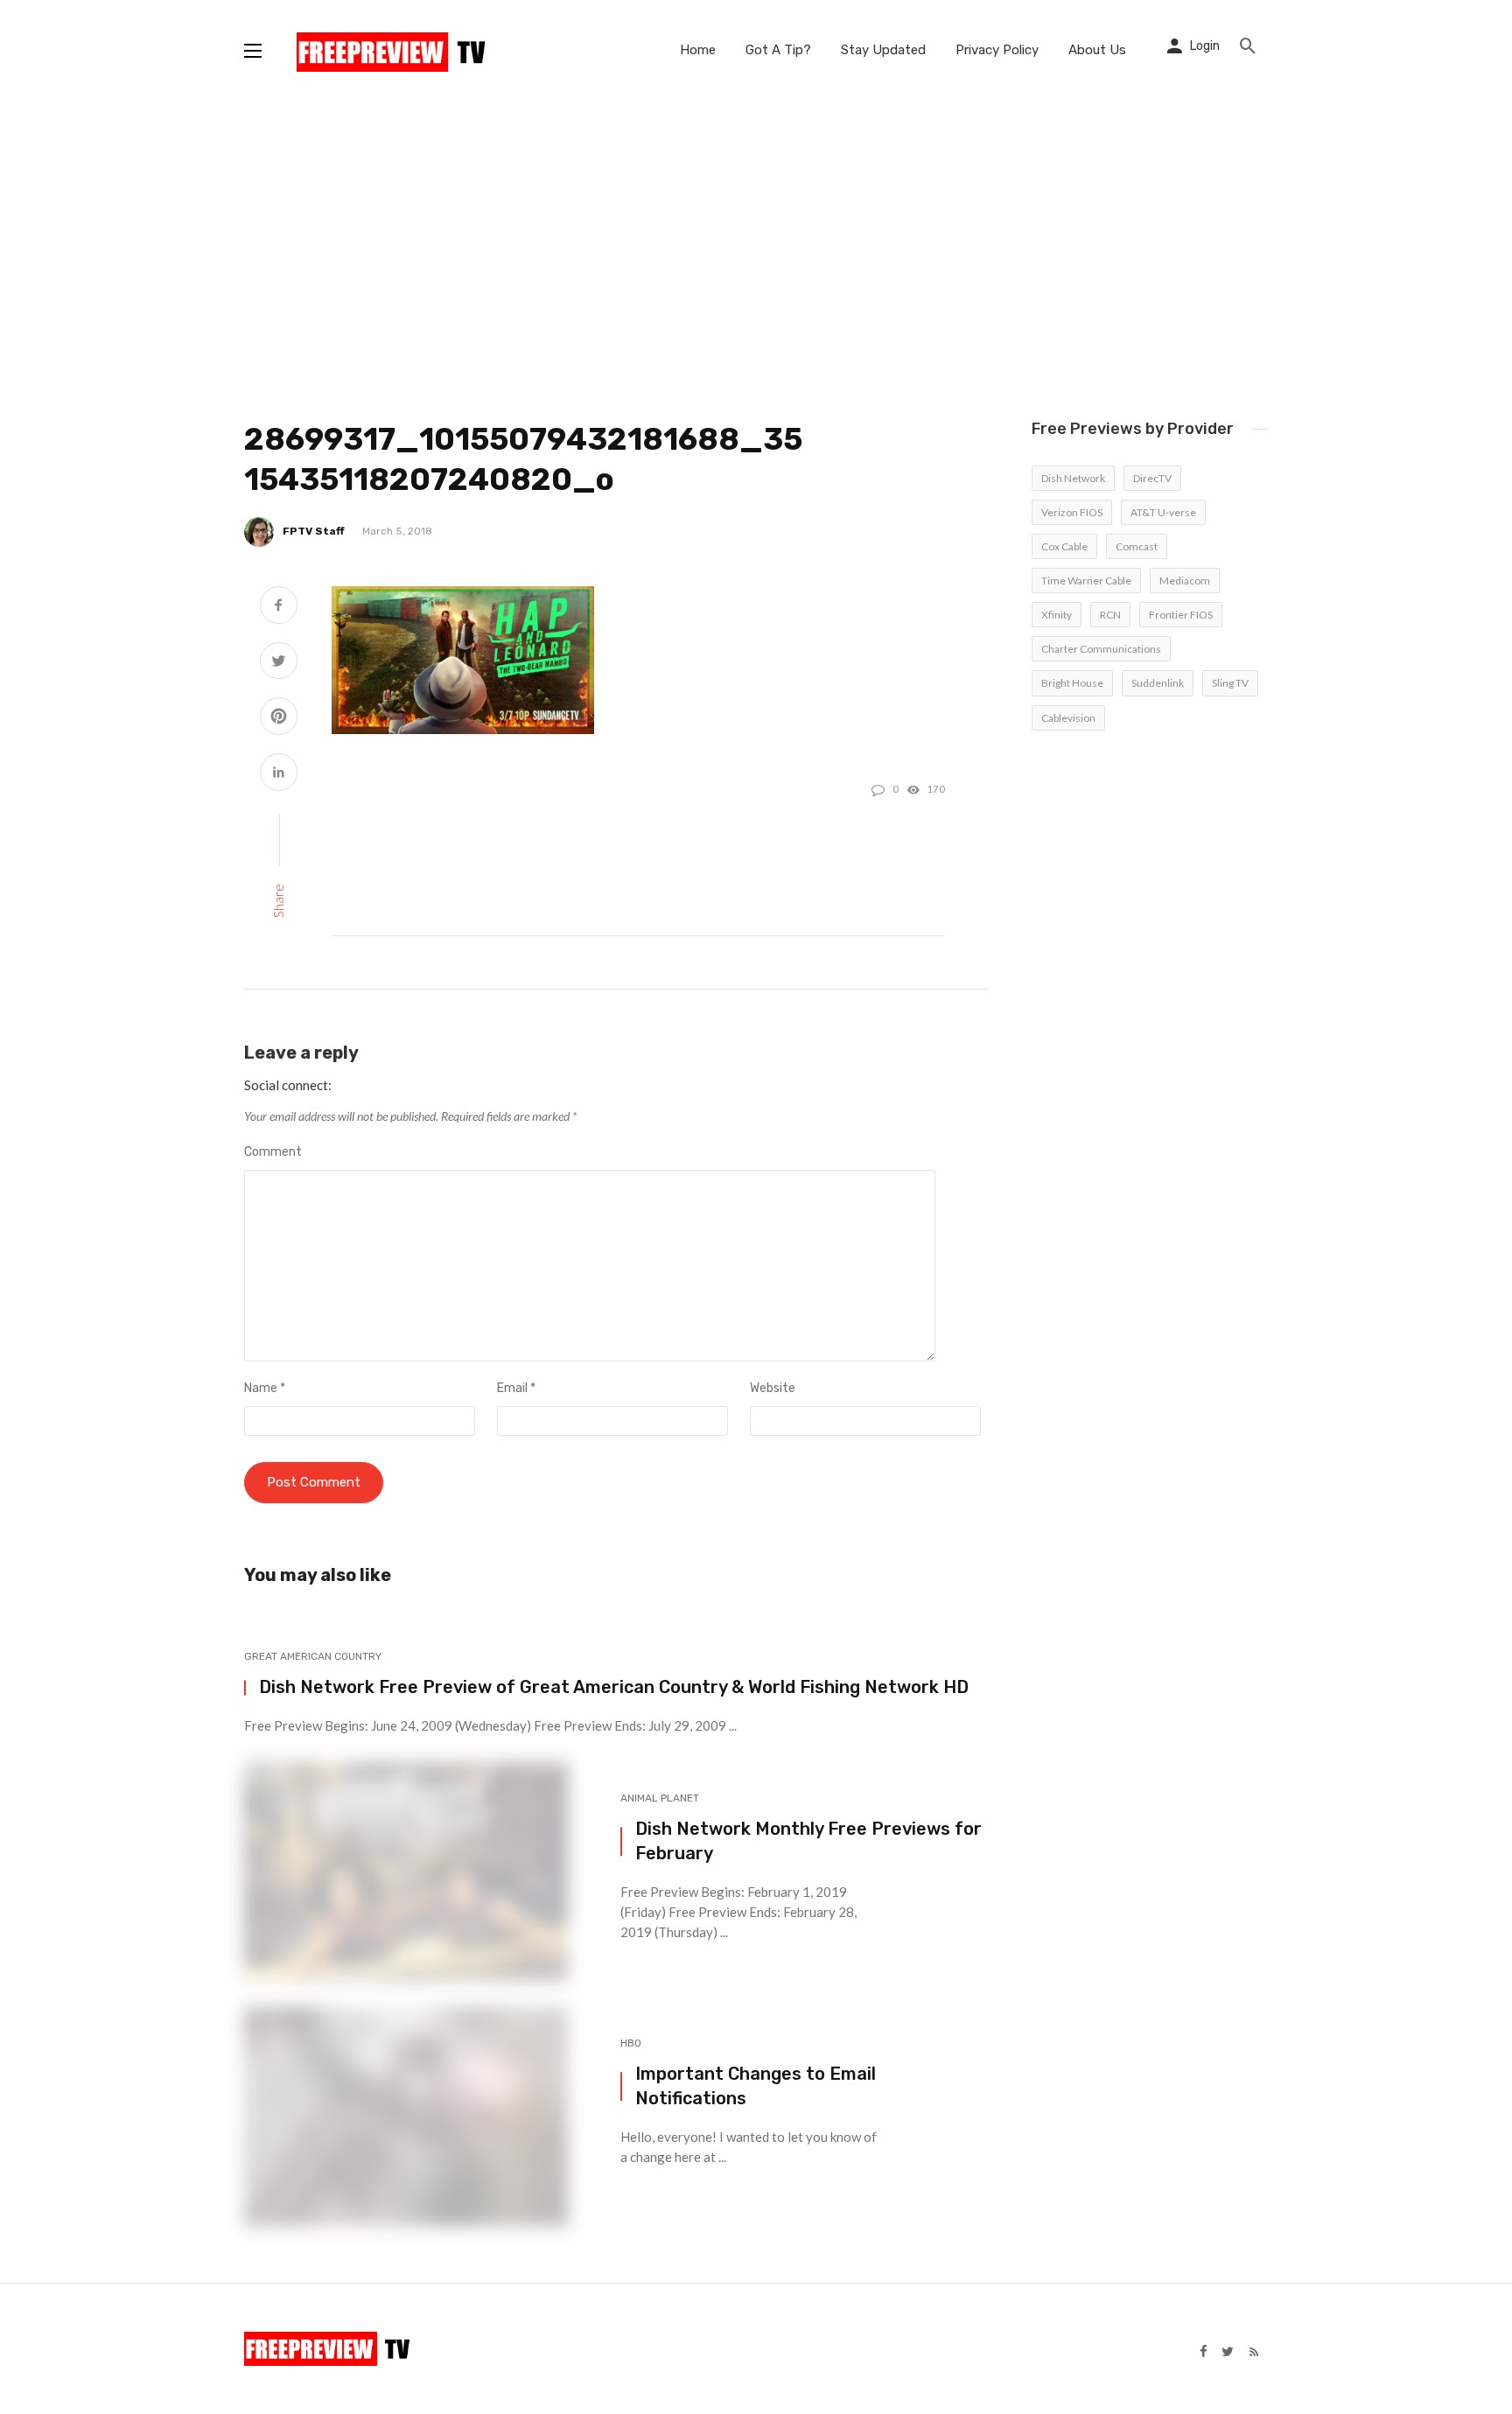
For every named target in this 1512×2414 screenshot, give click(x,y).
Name (265, 1388)
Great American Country (313, 1656)
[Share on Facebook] (279, 607)
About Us (1097, 50)
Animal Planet (660, 1798)
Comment (273, 1152)
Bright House (1072, 683)
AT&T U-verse (1163, 512)
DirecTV (1152, 478)
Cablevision (1068, 718)
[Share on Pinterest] (279, 718)
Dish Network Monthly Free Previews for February (808, 1841)
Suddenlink (1158, 683)
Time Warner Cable (1086, 581)
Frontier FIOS (1181, 615)
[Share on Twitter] (279, 663)
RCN (1110, 615)
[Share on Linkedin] (279, 774)
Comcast (1137, 546)
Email (516, 1388)
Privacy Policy (997, 50)
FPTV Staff (314, 531)
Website (773, 1388)
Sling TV (1230, 683)
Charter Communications (1101, 649)
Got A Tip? (778, 50)
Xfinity (1057, 615)
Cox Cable (1064, 546)
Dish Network (1073, 478)
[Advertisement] (756, 232)
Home (698, 50)
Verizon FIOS (1072, 512)
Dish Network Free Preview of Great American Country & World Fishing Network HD (614, 1687)
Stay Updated (883, 50)
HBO (631, 2043)
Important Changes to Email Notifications (756, 2086)
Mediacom (1185, 581)
